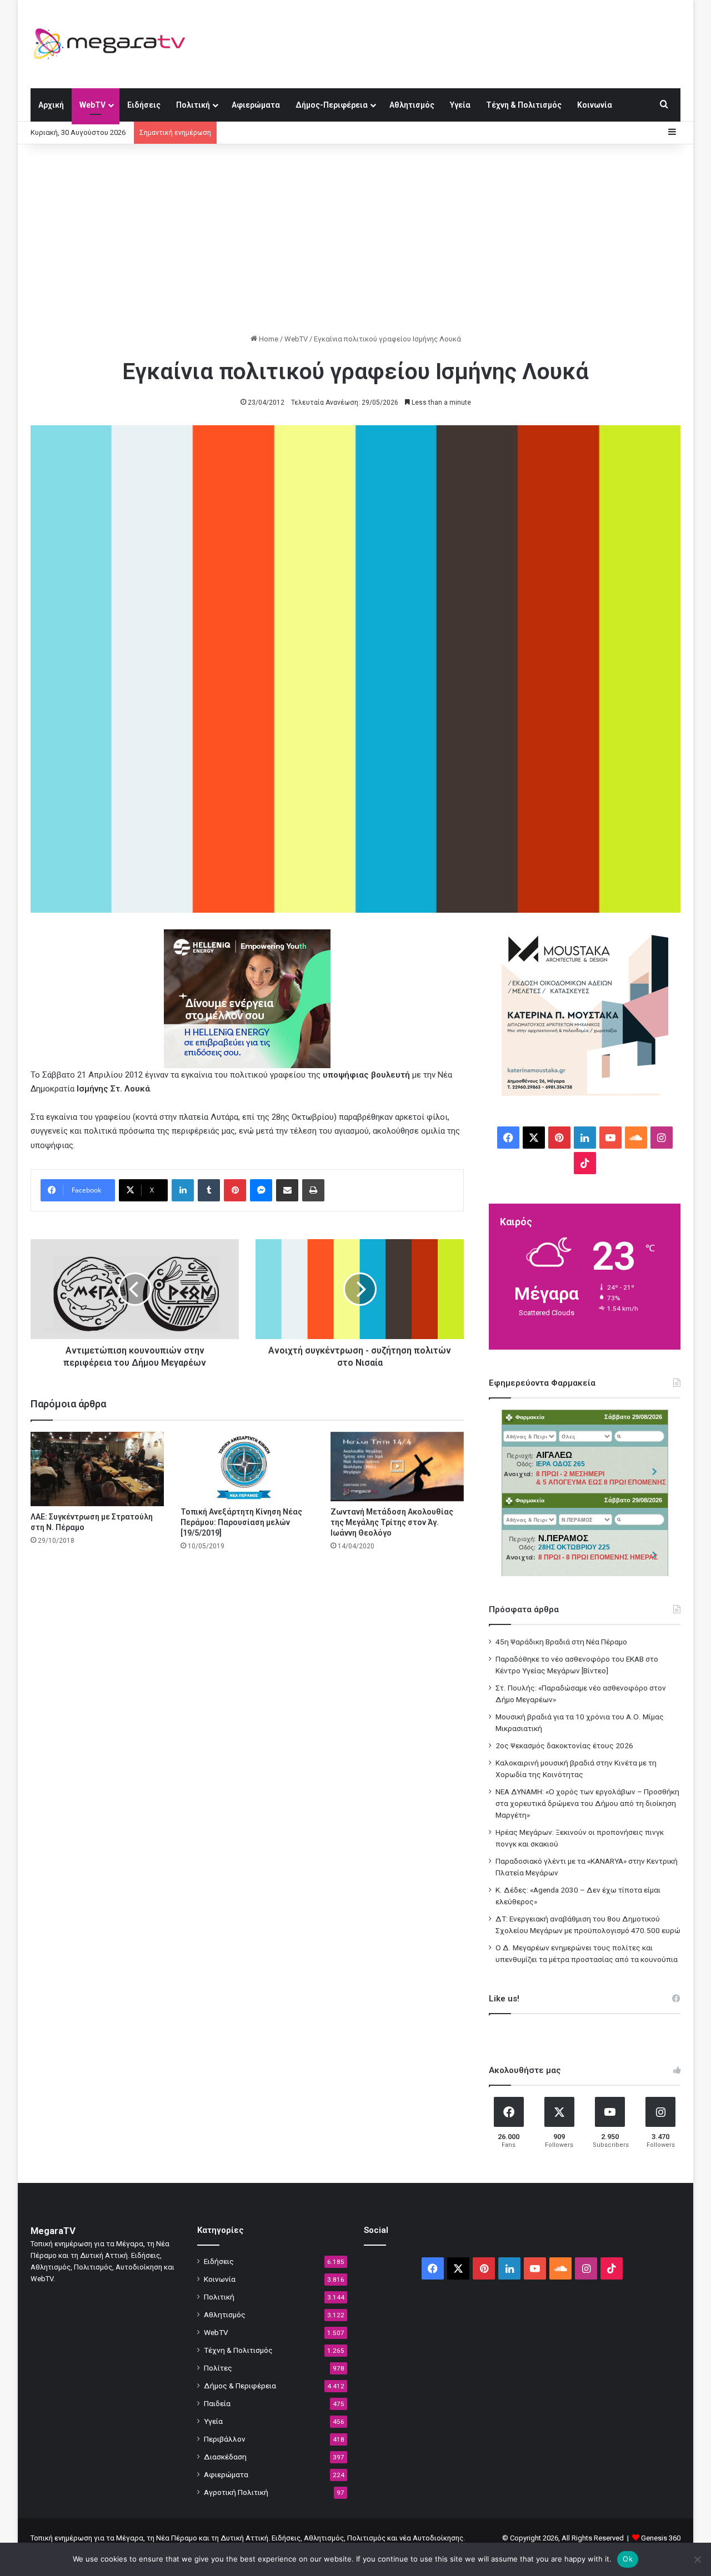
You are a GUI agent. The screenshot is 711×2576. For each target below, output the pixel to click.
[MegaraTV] (114, 44)
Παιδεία (217, 2403)
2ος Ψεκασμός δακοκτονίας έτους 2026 (564, 1745)
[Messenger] (261, 1190)
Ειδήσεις (144, 105)
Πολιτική (193, 105)
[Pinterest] (235, 1190)
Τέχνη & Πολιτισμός (524, 105)
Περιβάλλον (225, 2439)
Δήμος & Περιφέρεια (240, 2386)
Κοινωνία (595, 105)
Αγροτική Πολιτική (236, 2492)
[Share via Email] (287, 1190)
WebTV (92, 105)
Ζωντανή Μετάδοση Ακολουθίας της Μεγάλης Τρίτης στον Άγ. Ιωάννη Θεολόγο (392, 1522)
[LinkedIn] (183, 1190)
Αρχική (51, 105)
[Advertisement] (355, 239)
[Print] (313, 1190)
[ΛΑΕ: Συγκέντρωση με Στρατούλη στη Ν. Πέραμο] (97, 1469)
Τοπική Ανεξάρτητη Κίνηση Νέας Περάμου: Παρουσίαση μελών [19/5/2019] (241, 1522)
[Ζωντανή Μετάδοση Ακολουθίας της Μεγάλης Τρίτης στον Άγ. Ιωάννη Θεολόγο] (397, 1467)
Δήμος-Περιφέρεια (332, 105)
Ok (628, 2559)
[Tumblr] (209, 1190)
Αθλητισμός (412, 105)
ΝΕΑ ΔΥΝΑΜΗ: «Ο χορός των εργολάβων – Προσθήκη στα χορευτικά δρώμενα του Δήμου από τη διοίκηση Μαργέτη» (587, 1803)
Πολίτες (218, 2368)
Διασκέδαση (225, 2457)
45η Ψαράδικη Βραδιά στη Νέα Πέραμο (561, 1642)
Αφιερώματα (256, 105)
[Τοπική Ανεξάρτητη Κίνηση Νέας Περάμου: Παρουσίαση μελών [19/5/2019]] (247, 1466)
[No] (697, 2559)
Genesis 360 (661, 2538)
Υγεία (460, 105)
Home (268, 339)
